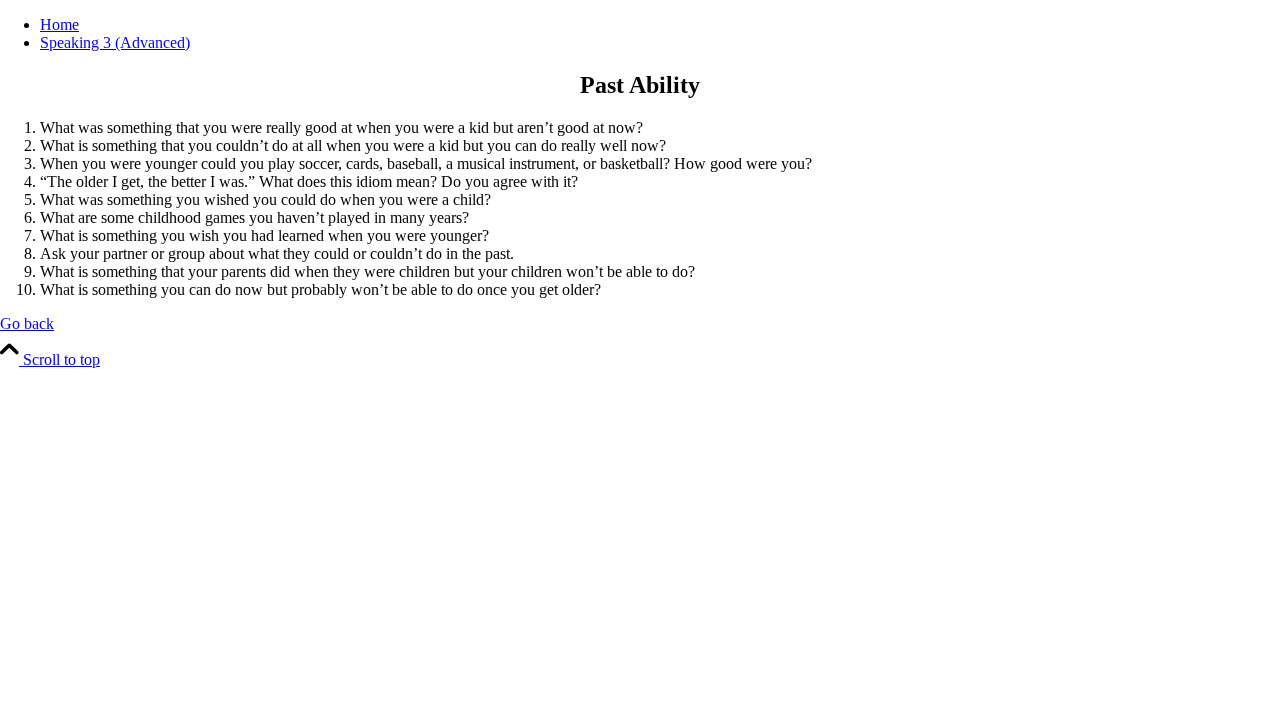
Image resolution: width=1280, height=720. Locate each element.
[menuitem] (660, 25)
